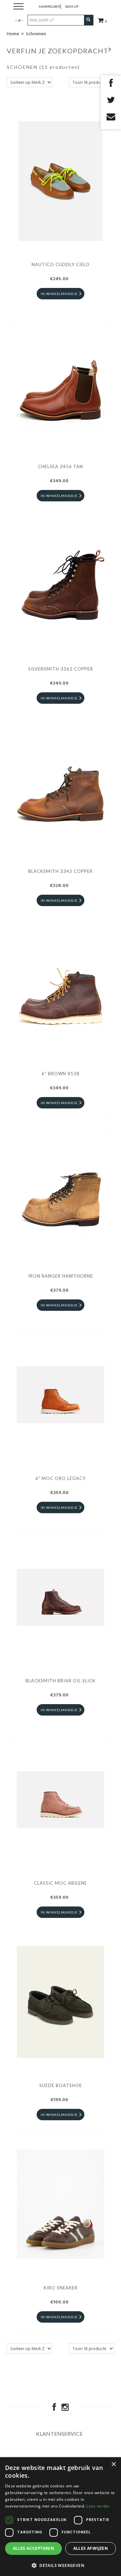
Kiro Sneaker (61, 2288)
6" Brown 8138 (61, 1074)
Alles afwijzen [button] (91, 2548)
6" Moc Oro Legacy (61, 1478)
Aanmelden (49, 6)
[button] (61, 2565)
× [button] (113, 2464)
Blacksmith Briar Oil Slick (61, 1681)
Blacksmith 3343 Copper (61, 871)
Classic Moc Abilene (61, 1883)
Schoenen (36, 34)
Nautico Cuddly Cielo (61, 264)
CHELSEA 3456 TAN (61, 466)
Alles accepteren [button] (33, 2548)
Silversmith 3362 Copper (61, 669)
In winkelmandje (59, 294)
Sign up (72, 6)
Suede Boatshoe (61, 2085)
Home (13, 34)
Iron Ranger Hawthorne (61, 1276)
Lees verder (98, 2506)
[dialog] (61, 2517)
